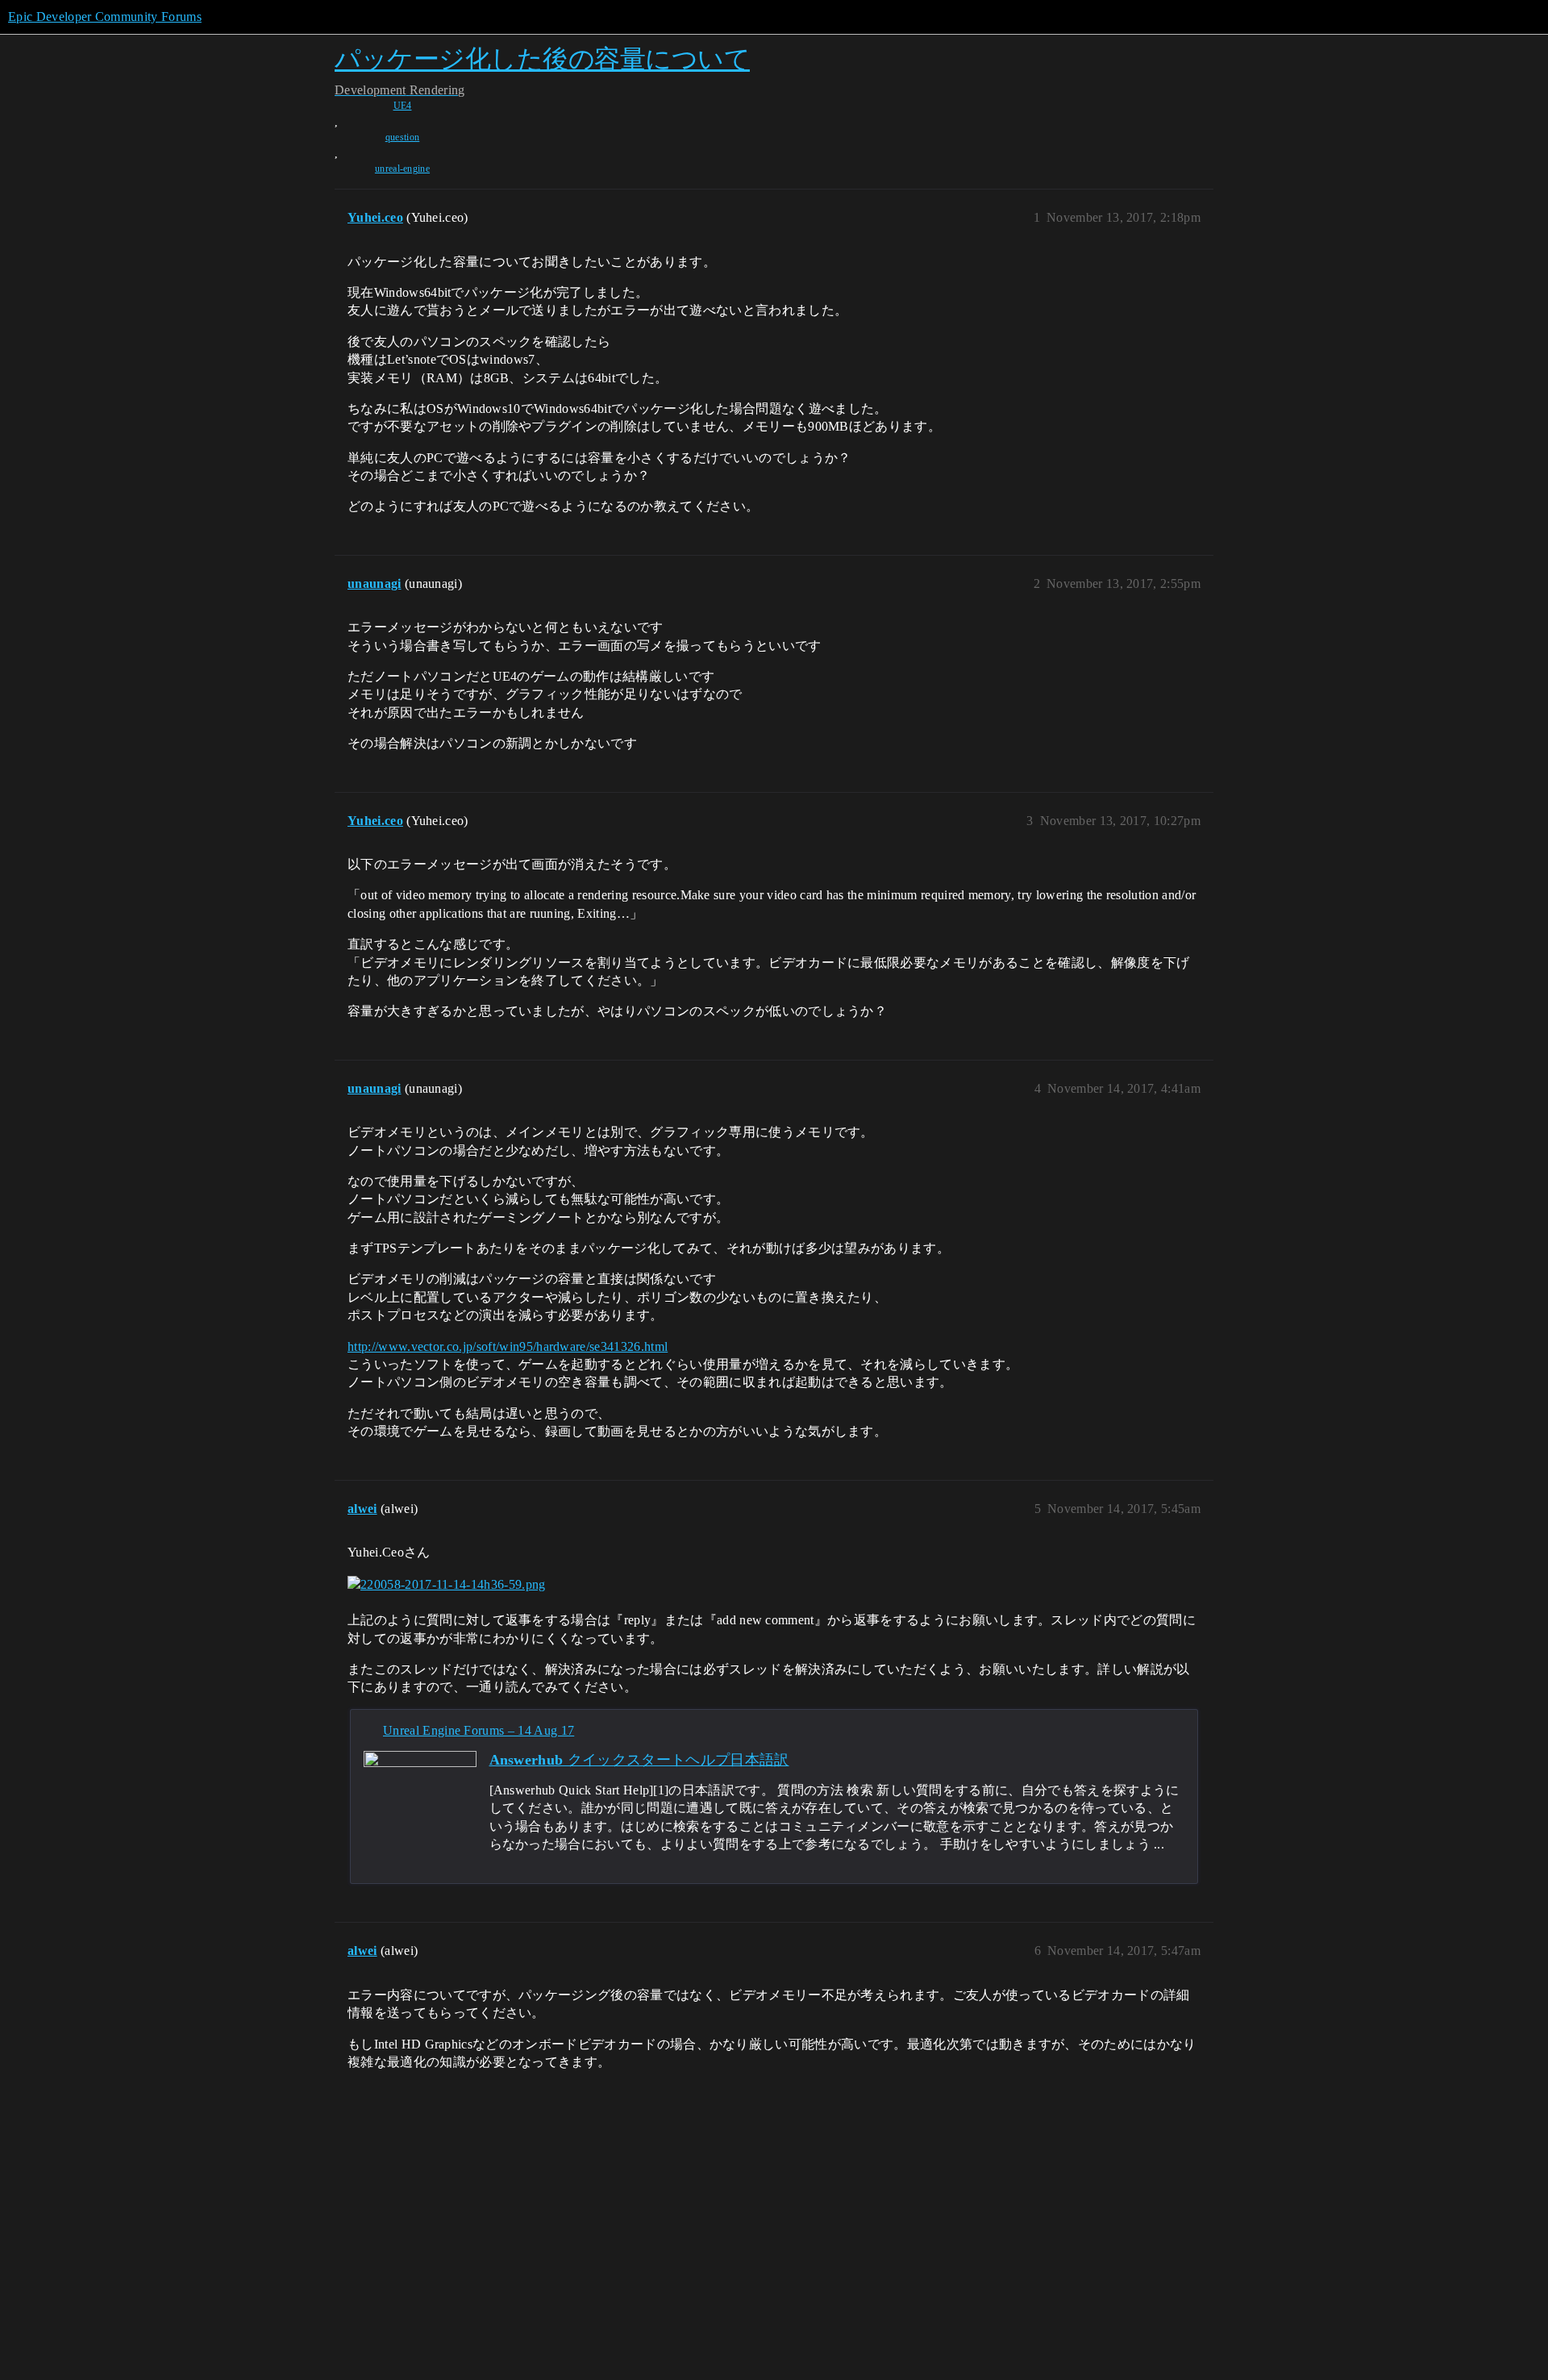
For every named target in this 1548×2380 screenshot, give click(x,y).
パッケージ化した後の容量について (542, 58)
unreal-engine (402, 169)
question (403, 137)
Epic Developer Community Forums (105, 17)
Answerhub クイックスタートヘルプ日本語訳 (639, 1760)
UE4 (403, 106)
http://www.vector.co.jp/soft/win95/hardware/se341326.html (508, 1346)
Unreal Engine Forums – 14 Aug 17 (479, 1730)
